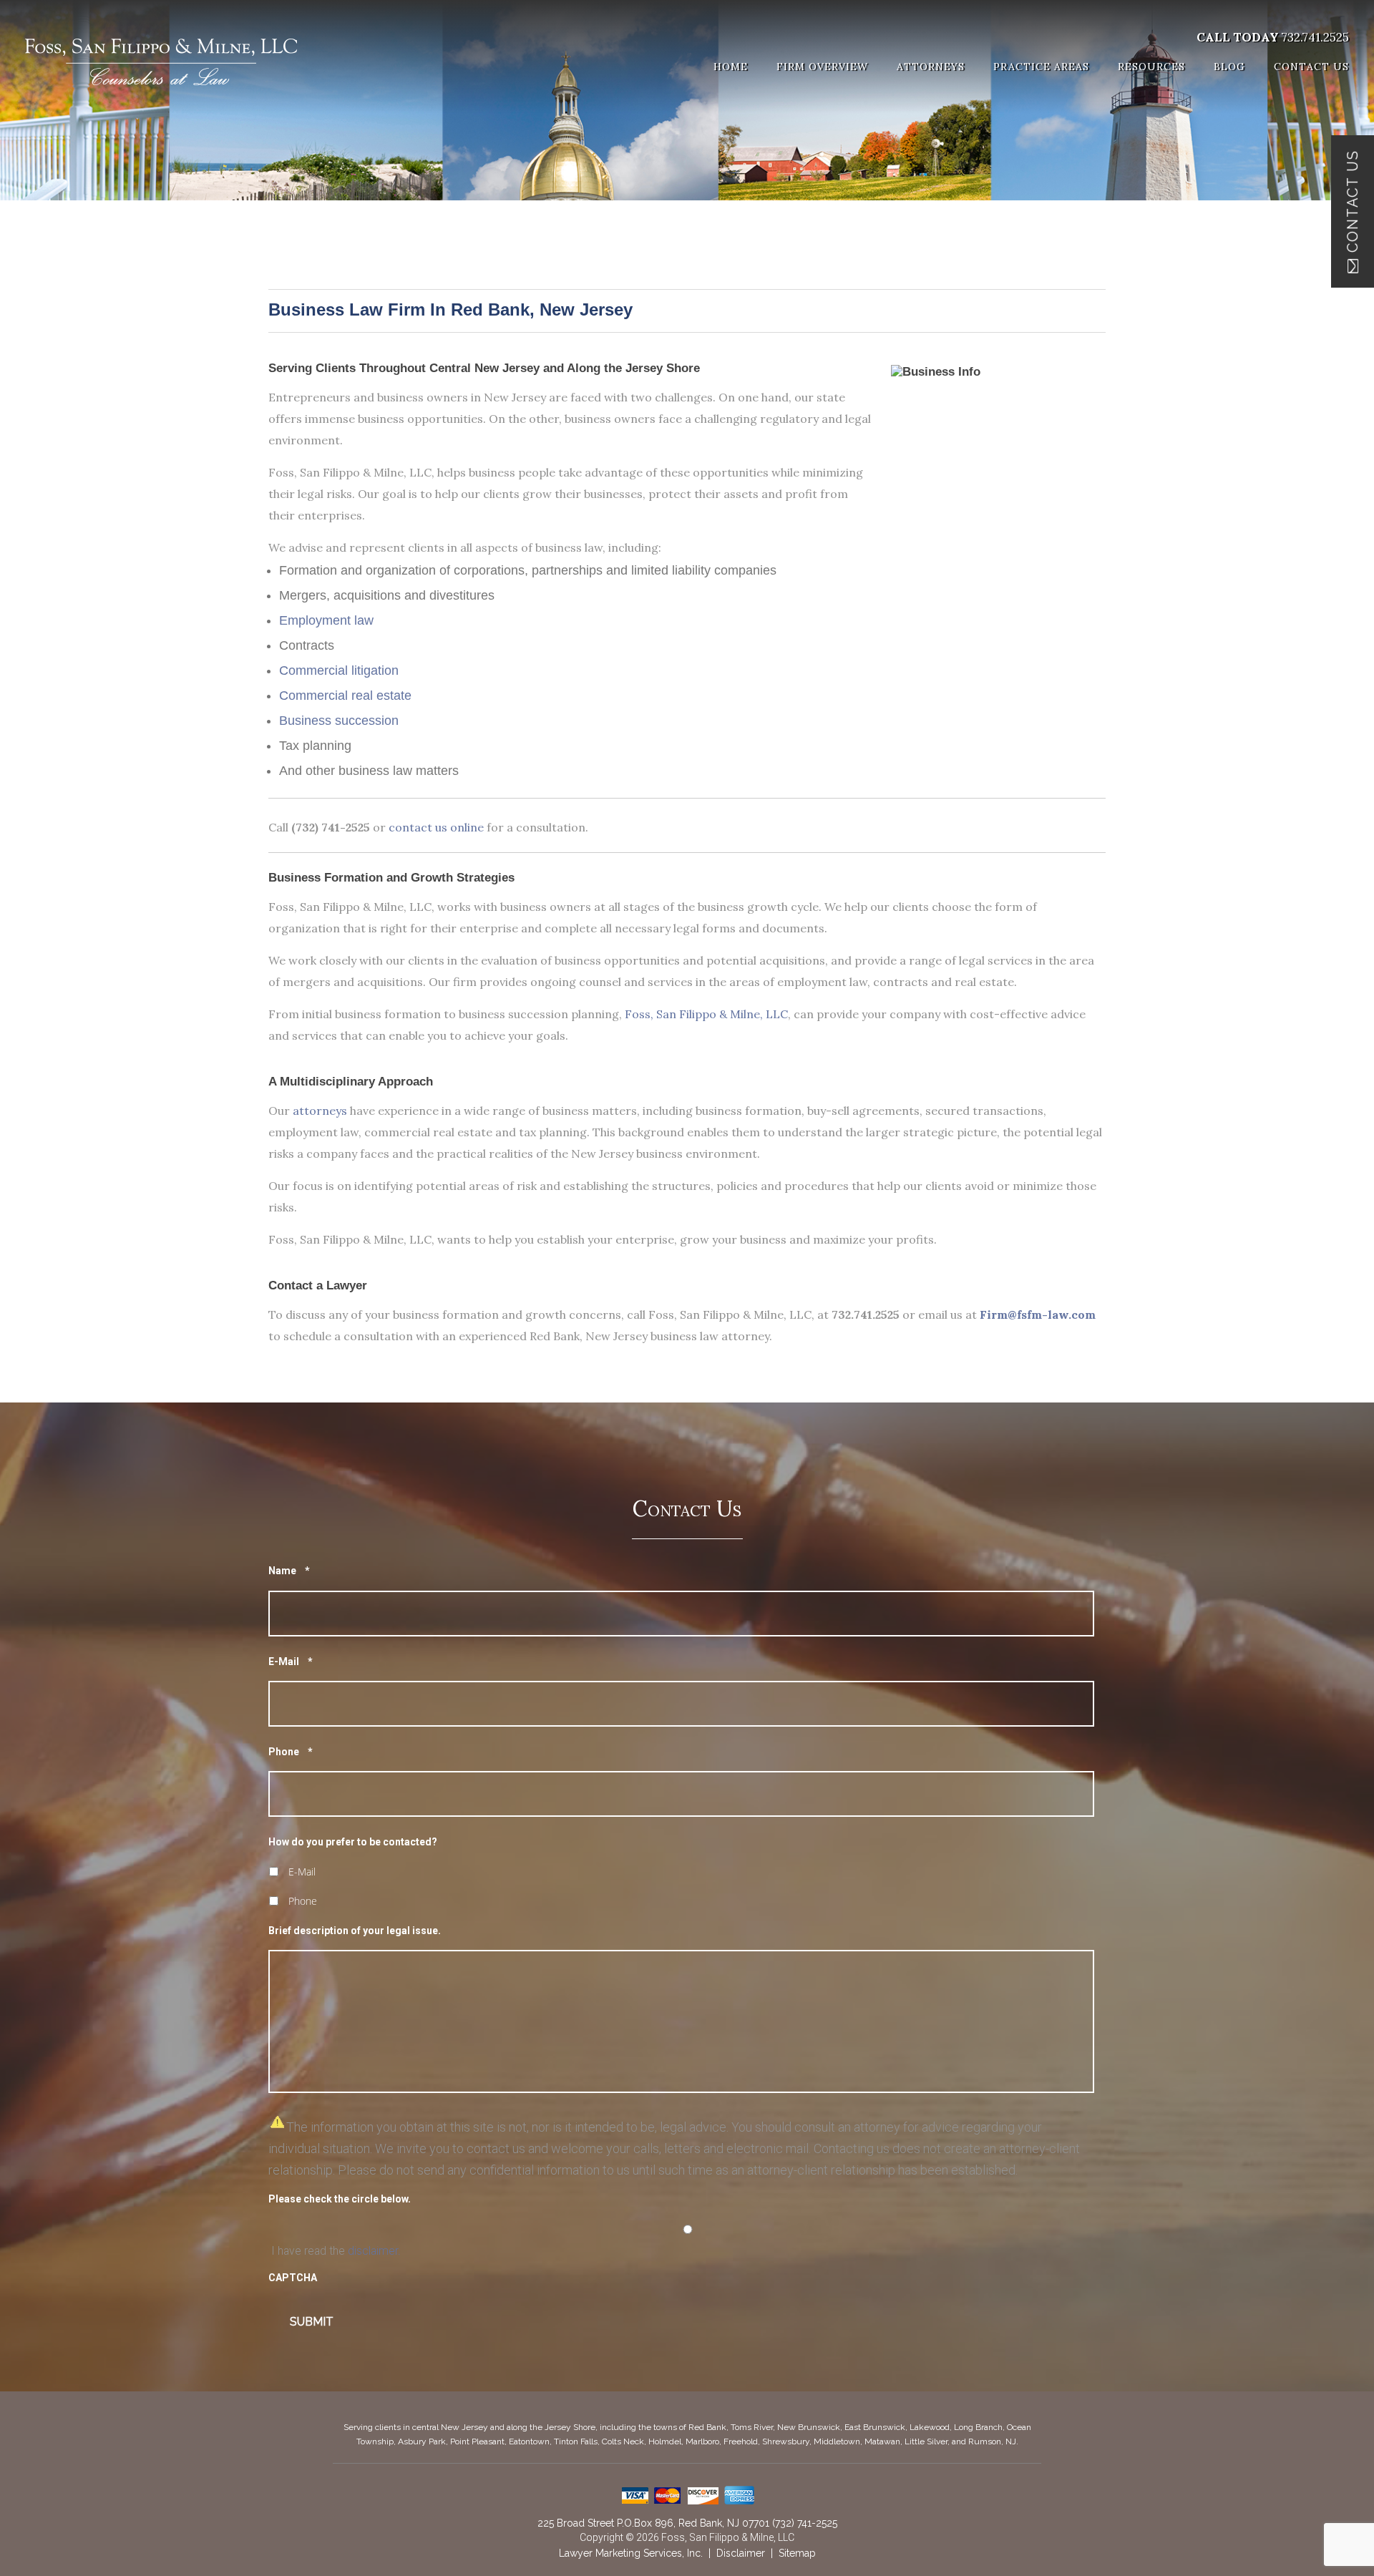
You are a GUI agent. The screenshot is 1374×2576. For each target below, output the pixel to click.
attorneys (320, 1111)
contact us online (436, 827)
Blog (1229, 67)
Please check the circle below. (340, 2199)
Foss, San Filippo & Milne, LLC (706, 1014)
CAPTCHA (293, 2278)
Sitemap (797, 2553)
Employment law (326, 620)
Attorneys (931, 67)
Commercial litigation (339, 670)
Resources (1151, 67)
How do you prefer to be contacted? (353, 1842)
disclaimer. (374, 2251)
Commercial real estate (345, 696)
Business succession (339, 721)
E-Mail (291, 1662)
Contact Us (1311, 67)
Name (289, 1571)
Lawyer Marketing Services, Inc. (631, 2553)
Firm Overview (822, 67)
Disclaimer (741, 2553)
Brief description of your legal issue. (355, 1931)
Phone (291, 1752)
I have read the (336, 2251)
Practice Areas (1041, 67)
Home (731, 67)
